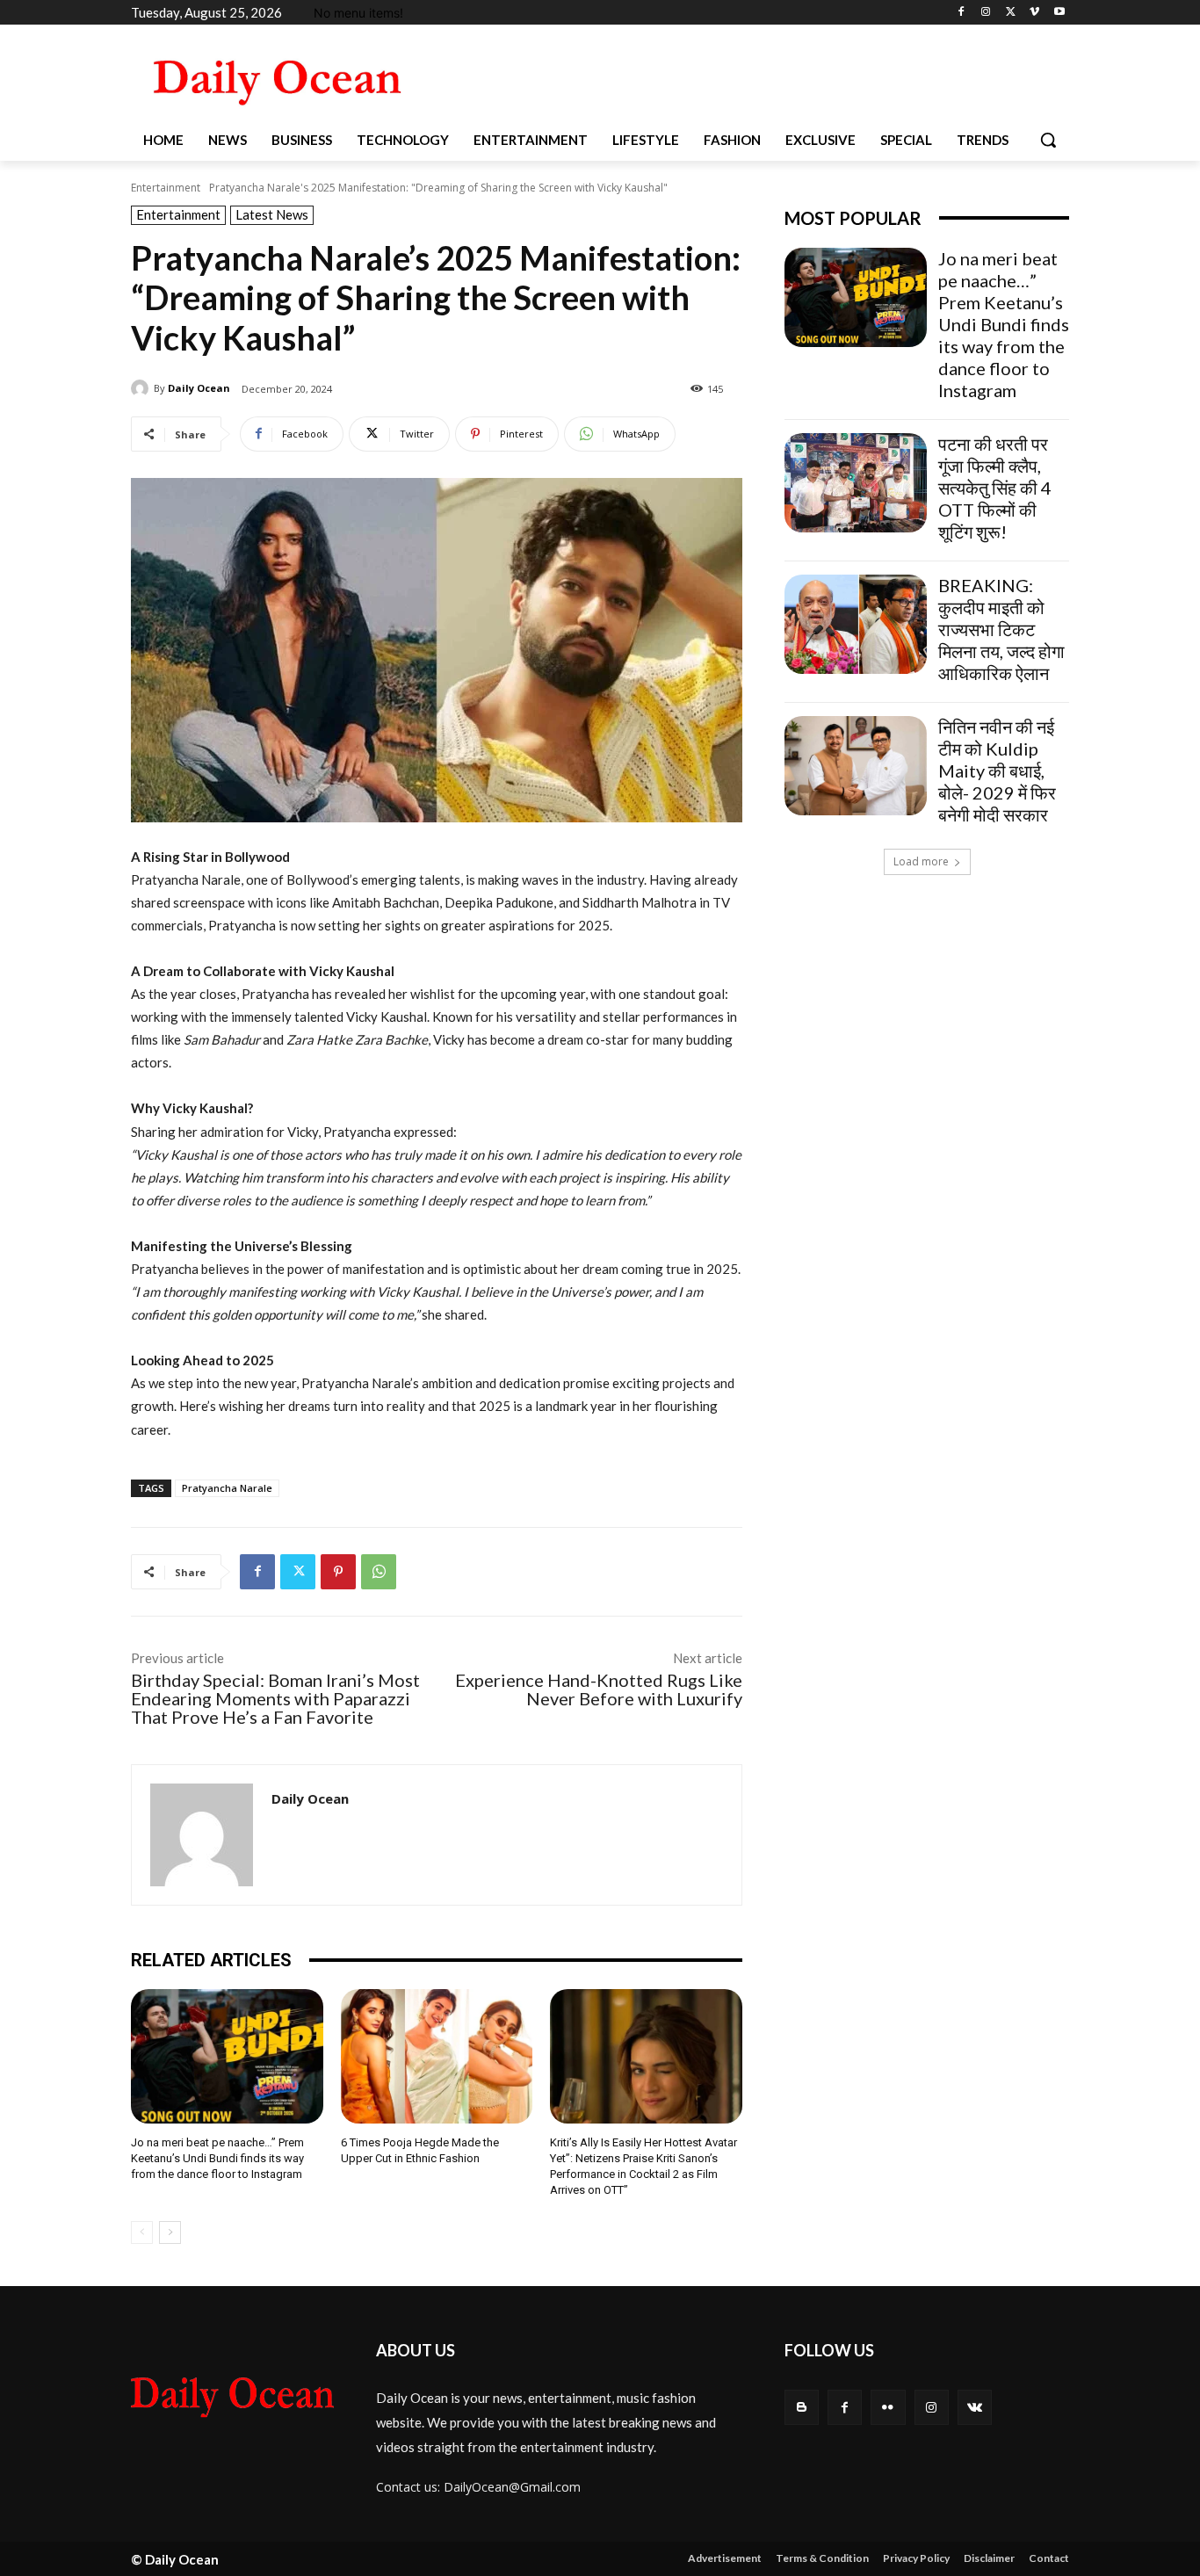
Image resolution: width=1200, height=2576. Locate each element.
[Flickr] (888, 2407)
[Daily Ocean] (142, 388)
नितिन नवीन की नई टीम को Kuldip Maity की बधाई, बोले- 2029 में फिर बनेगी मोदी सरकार (997, 771)
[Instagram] (986, 13)
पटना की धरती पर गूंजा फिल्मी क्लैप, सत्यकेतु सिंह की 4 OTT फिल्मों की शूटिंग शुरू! (995, 488)
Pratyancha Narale (227, 1488)
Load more (921, 861)
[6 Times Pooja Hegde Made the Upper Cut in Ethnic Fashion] (437, 2056)
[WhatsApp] (379, 1572)
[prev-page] (142, 2232)
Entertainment (166, 188)
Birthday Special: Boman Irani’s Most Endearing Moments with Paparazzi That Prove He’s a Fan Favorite (275, 1698)
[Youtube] (1059, 13)
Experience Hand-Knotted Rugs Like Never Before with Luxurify (599, 1689)
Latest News (272, 214)
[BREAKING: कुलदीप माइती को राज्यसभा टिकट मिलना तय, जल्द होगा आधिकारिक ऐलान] (856, 624)
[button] (1048, 140)
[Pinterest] (338, 1572)
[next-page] (170, 2232)
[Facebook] (961, 13)
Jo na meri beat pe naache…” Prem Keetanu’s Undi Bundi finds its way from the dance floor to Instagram (217, 2158)
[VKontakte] (975, 2407)
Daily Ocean (199, 388)
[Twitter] (1011, 13)
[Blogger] (802, 2407)
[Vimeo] (1034, 13)
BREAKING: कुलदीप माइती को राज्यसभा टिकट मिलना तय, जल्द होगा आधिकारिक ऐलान (1001, 629)
